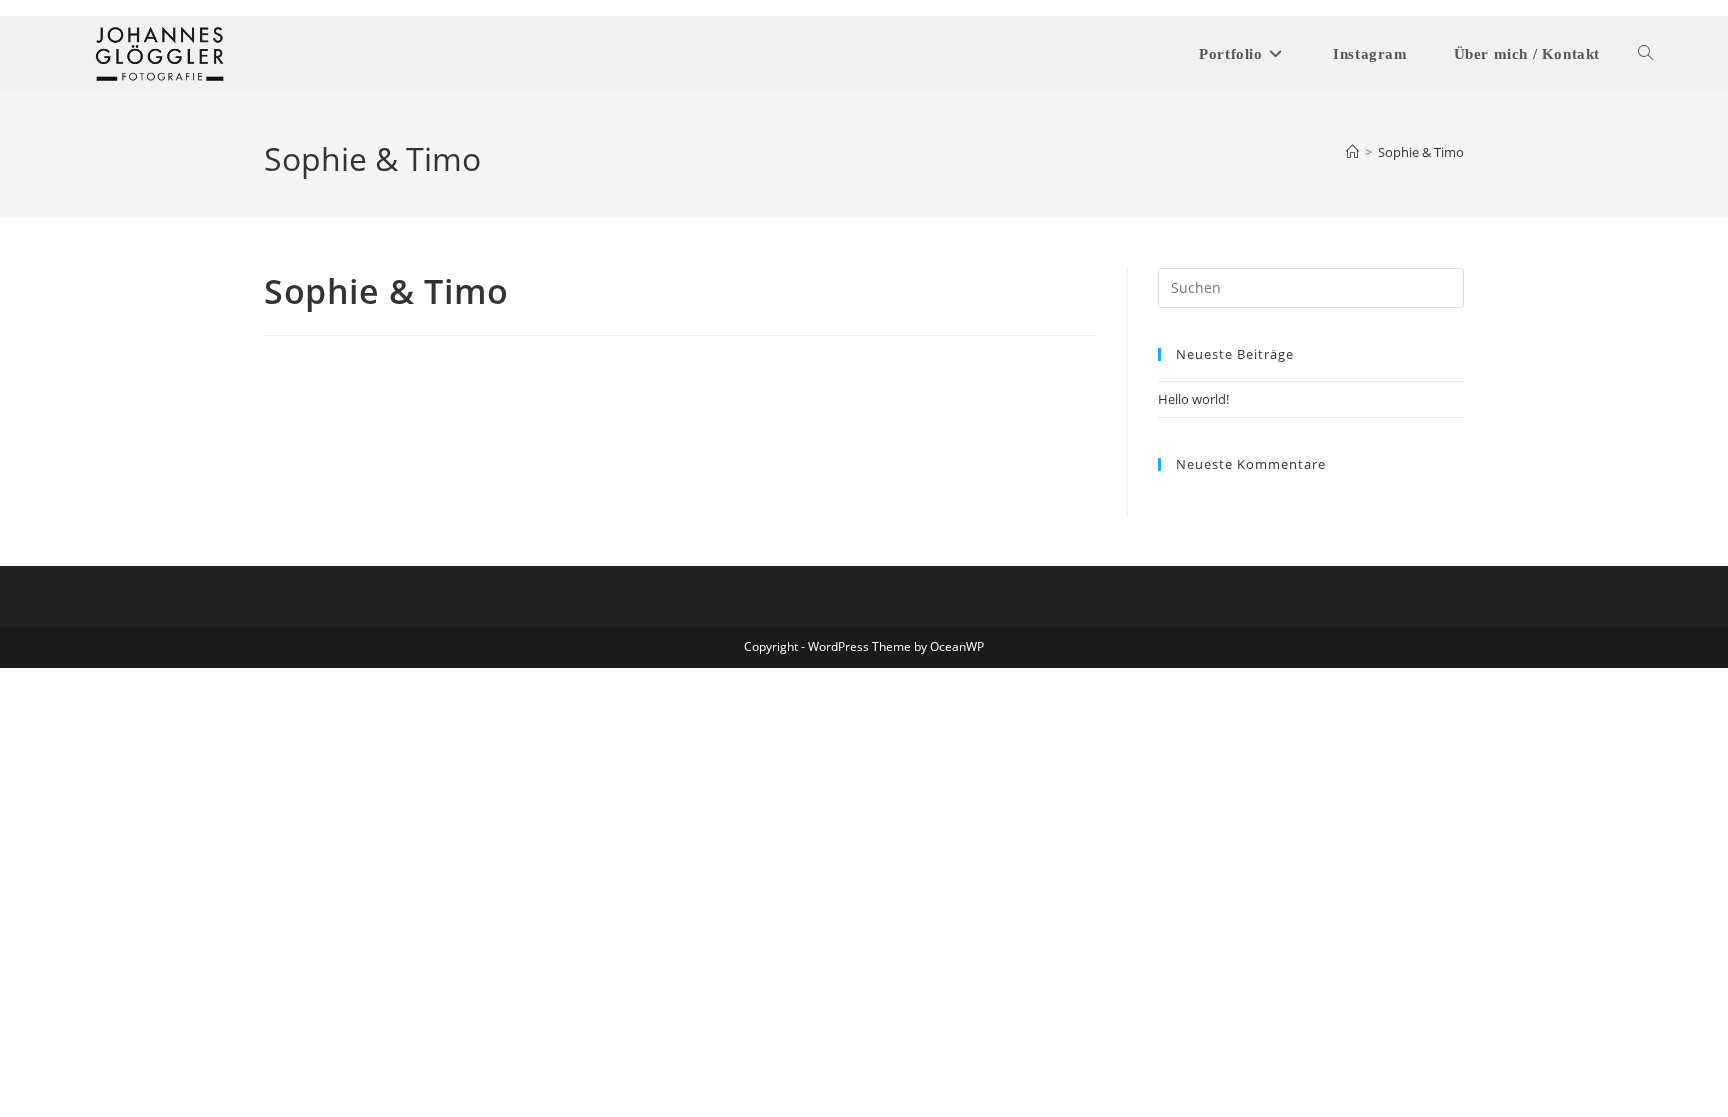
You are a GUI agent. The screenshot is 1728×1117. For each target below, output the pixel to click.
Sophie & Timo (1421, 152)
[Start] (1352, 152)
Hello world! (1193, 399)
